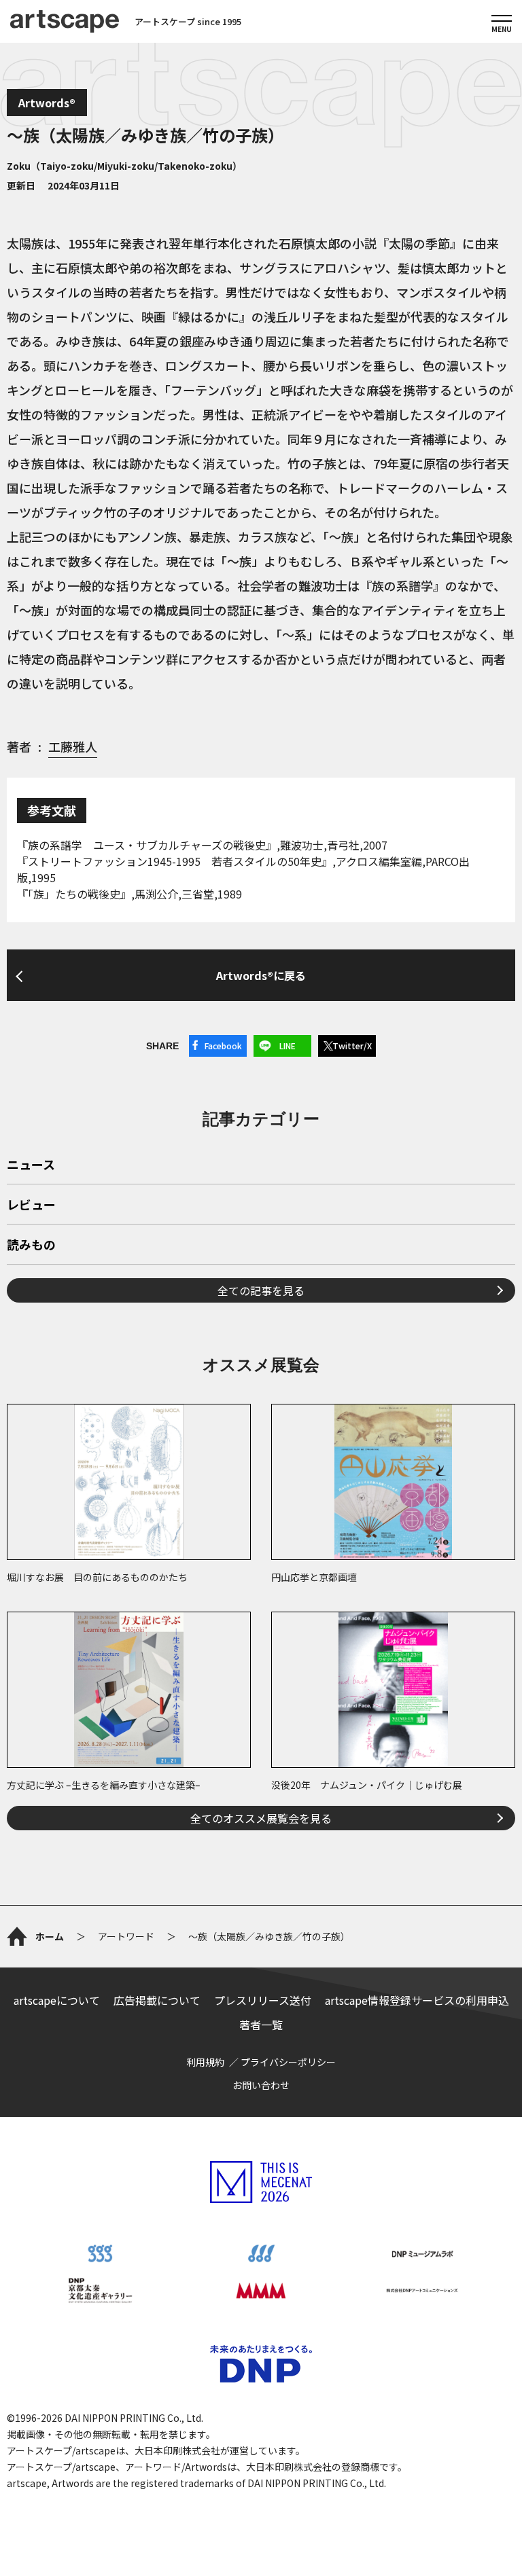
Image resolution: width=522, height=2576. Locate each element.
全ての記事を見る (261, 1290)
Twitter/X (352, 1046)
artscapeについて (57, 2000)
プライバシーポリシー (288, 2062)
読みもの (31, 1246)
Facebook (223, 1046)
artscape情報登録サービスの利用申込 (417, 2000)
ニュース (31, 1165)
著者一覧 (261, 2025)
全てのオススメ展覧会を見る (261, 1818)
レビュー (31, 1205)
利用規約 (205, 2062)
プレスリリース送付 (263, 2000)
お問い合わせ (261, 2085)
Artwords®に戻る (261, 975)
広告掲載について (157, 2000)
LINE (288, 1046)
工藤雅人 (73, 746)
